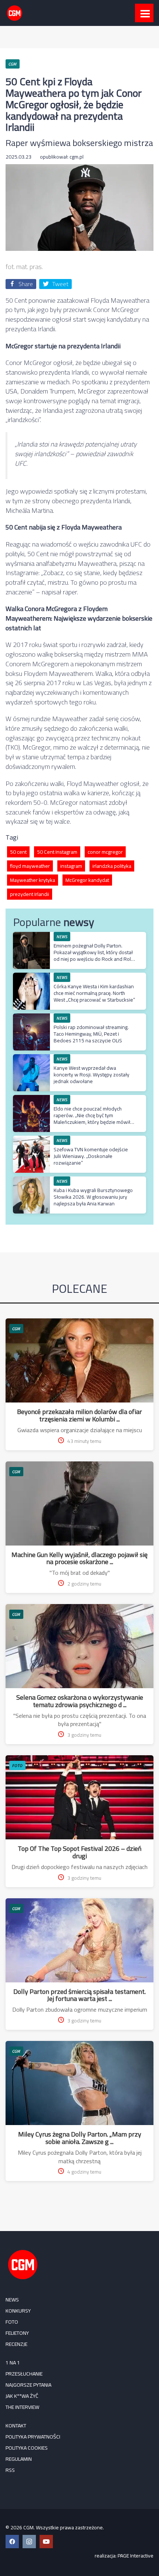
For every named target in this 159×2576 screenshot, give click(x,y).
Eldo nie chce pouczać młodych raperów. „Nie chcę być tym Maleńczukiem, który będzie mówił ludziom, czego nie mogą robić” (92, 1119)
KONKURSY (18, 2311)
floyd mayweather (30, 866)
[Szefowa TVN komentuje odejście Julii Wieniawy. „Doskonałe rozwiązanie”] (31, 1140)
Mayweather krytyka (33, 880)
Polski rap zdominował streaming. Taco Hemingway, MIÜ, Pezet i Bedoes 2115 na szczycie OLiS (91, 1034)
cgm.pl (77, 157)
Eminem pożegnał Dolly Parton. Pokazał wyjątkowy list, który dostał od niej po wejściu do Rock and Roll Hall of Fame (93, 956)
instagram (71, 866)
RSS (10, 2470)
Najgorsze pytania (28, 2385)
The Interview (22, 2407)
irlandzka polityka (112, 866)
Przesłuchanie (24, 2374)
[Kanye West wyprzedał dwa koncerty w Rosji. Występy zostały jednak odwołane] (31, 1058)
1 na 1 (13, 2363)
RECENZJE (16, 2344)
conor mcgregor (105, 852)
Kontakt (16, 2426)
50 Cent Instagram (57, 852)
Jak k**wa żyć (22, 2396)
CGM (16, 1329)
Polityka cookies (27, 2448)
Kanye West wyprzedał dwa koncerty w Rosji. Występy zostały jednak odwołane (92, 1075)
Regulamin (19, 2459)
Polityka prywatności (33, 2437)
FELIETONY (17, 2333)
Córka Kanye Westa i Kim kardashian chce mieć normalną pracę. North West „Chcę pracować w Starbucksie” (94, 993)
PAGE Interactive (136, 2556)
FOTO (17, 1765)
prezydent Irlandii (30, 894)
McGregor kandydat (87, 880)
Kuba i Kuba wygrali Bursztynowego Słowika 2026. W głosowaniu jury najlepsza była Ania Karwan (93, 1197)
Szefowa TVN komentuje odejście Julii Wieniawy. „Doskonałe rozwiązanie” (91, 1156)
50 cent (18, 852)
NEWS (12, 2300)
